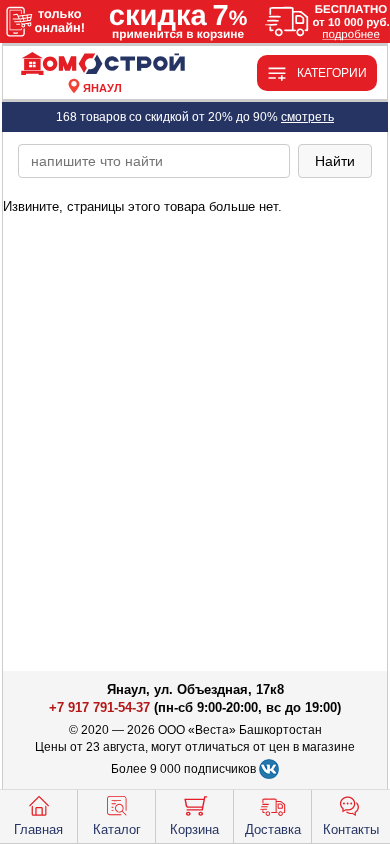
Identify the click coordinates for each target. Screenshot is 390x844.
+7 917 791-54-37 (99, 707)
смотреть (307, 117)
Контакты (351, 829)
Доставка (273, 829)
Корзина (194, 829)
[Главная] (103, 64)
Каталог (117, 829)
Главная (38, 829)
